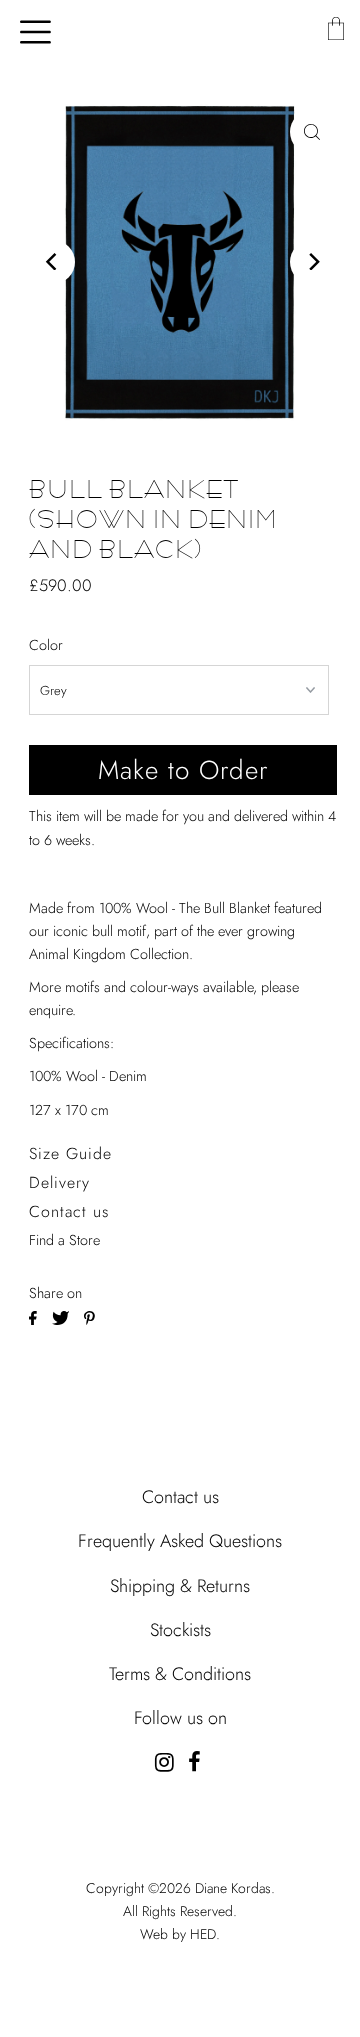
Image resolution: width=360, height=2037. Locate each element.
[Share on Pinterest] (89, 1316)
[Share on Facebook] (35, 1316)
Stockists (180, 1630)
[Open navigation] (28, 30)
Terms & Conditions (180, 1674)
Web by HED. (180, 1934)
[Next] (312, 262)
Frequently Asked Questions (180, 1541)
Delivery (59, 1182)
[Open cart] (335, 30)
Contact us (69, 1211)
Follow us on (180, 1718)
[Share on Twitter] (63, 1316)
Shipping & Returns (180, 1586)
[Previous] (53, 262)
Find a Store (64, 1240)
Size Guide (70, 1153)
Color (46, 645)
